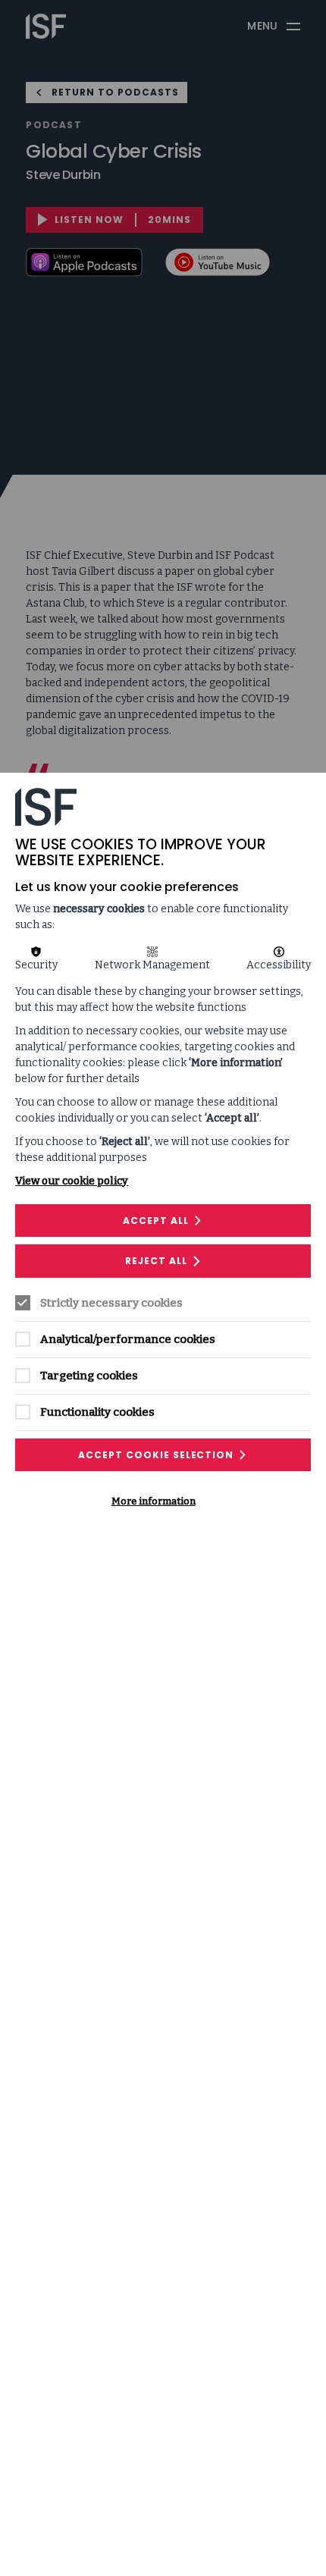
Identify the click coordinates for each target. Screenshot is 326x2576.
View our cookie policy (72, 1181)
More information (154, 1501)
